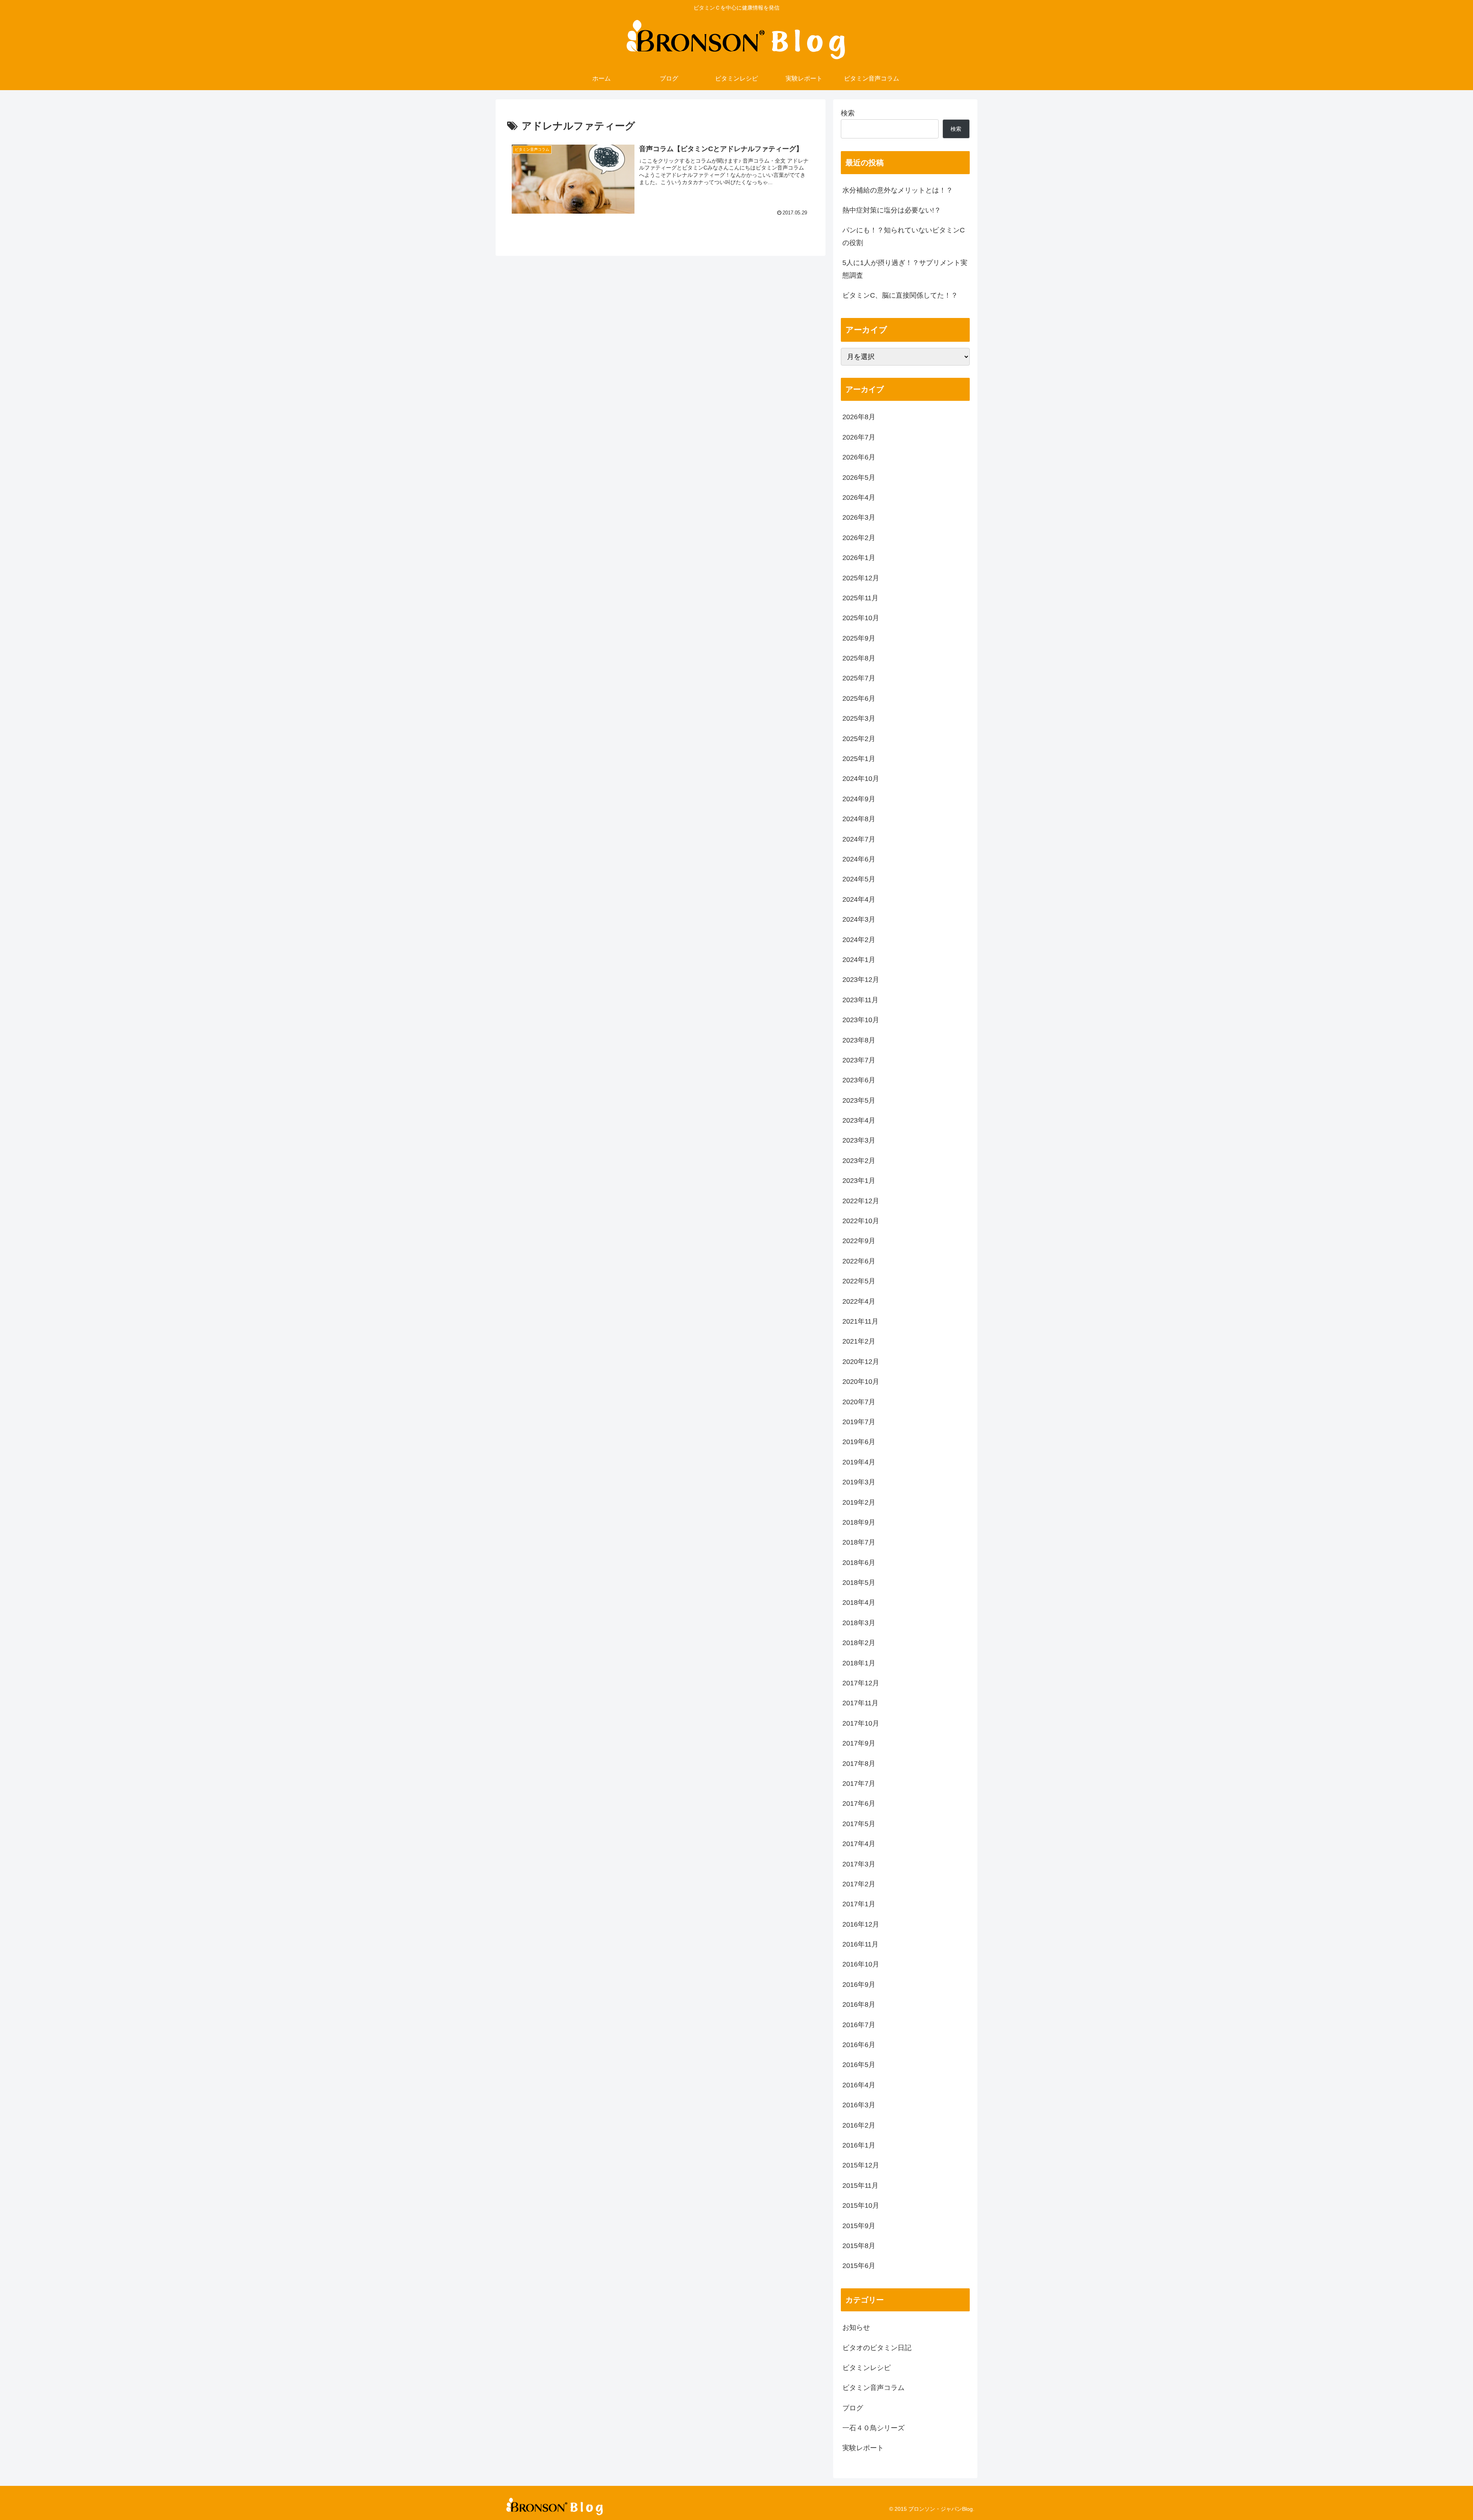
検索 (848, 113)
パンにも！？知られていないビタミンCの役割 (904, 236)
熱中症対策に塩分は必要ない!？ (892, 210)
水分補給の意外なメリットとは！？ (898, 190)
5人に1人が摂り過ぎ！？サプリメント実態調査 (905, 269)
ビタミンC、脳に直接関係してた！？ (900, 295)
